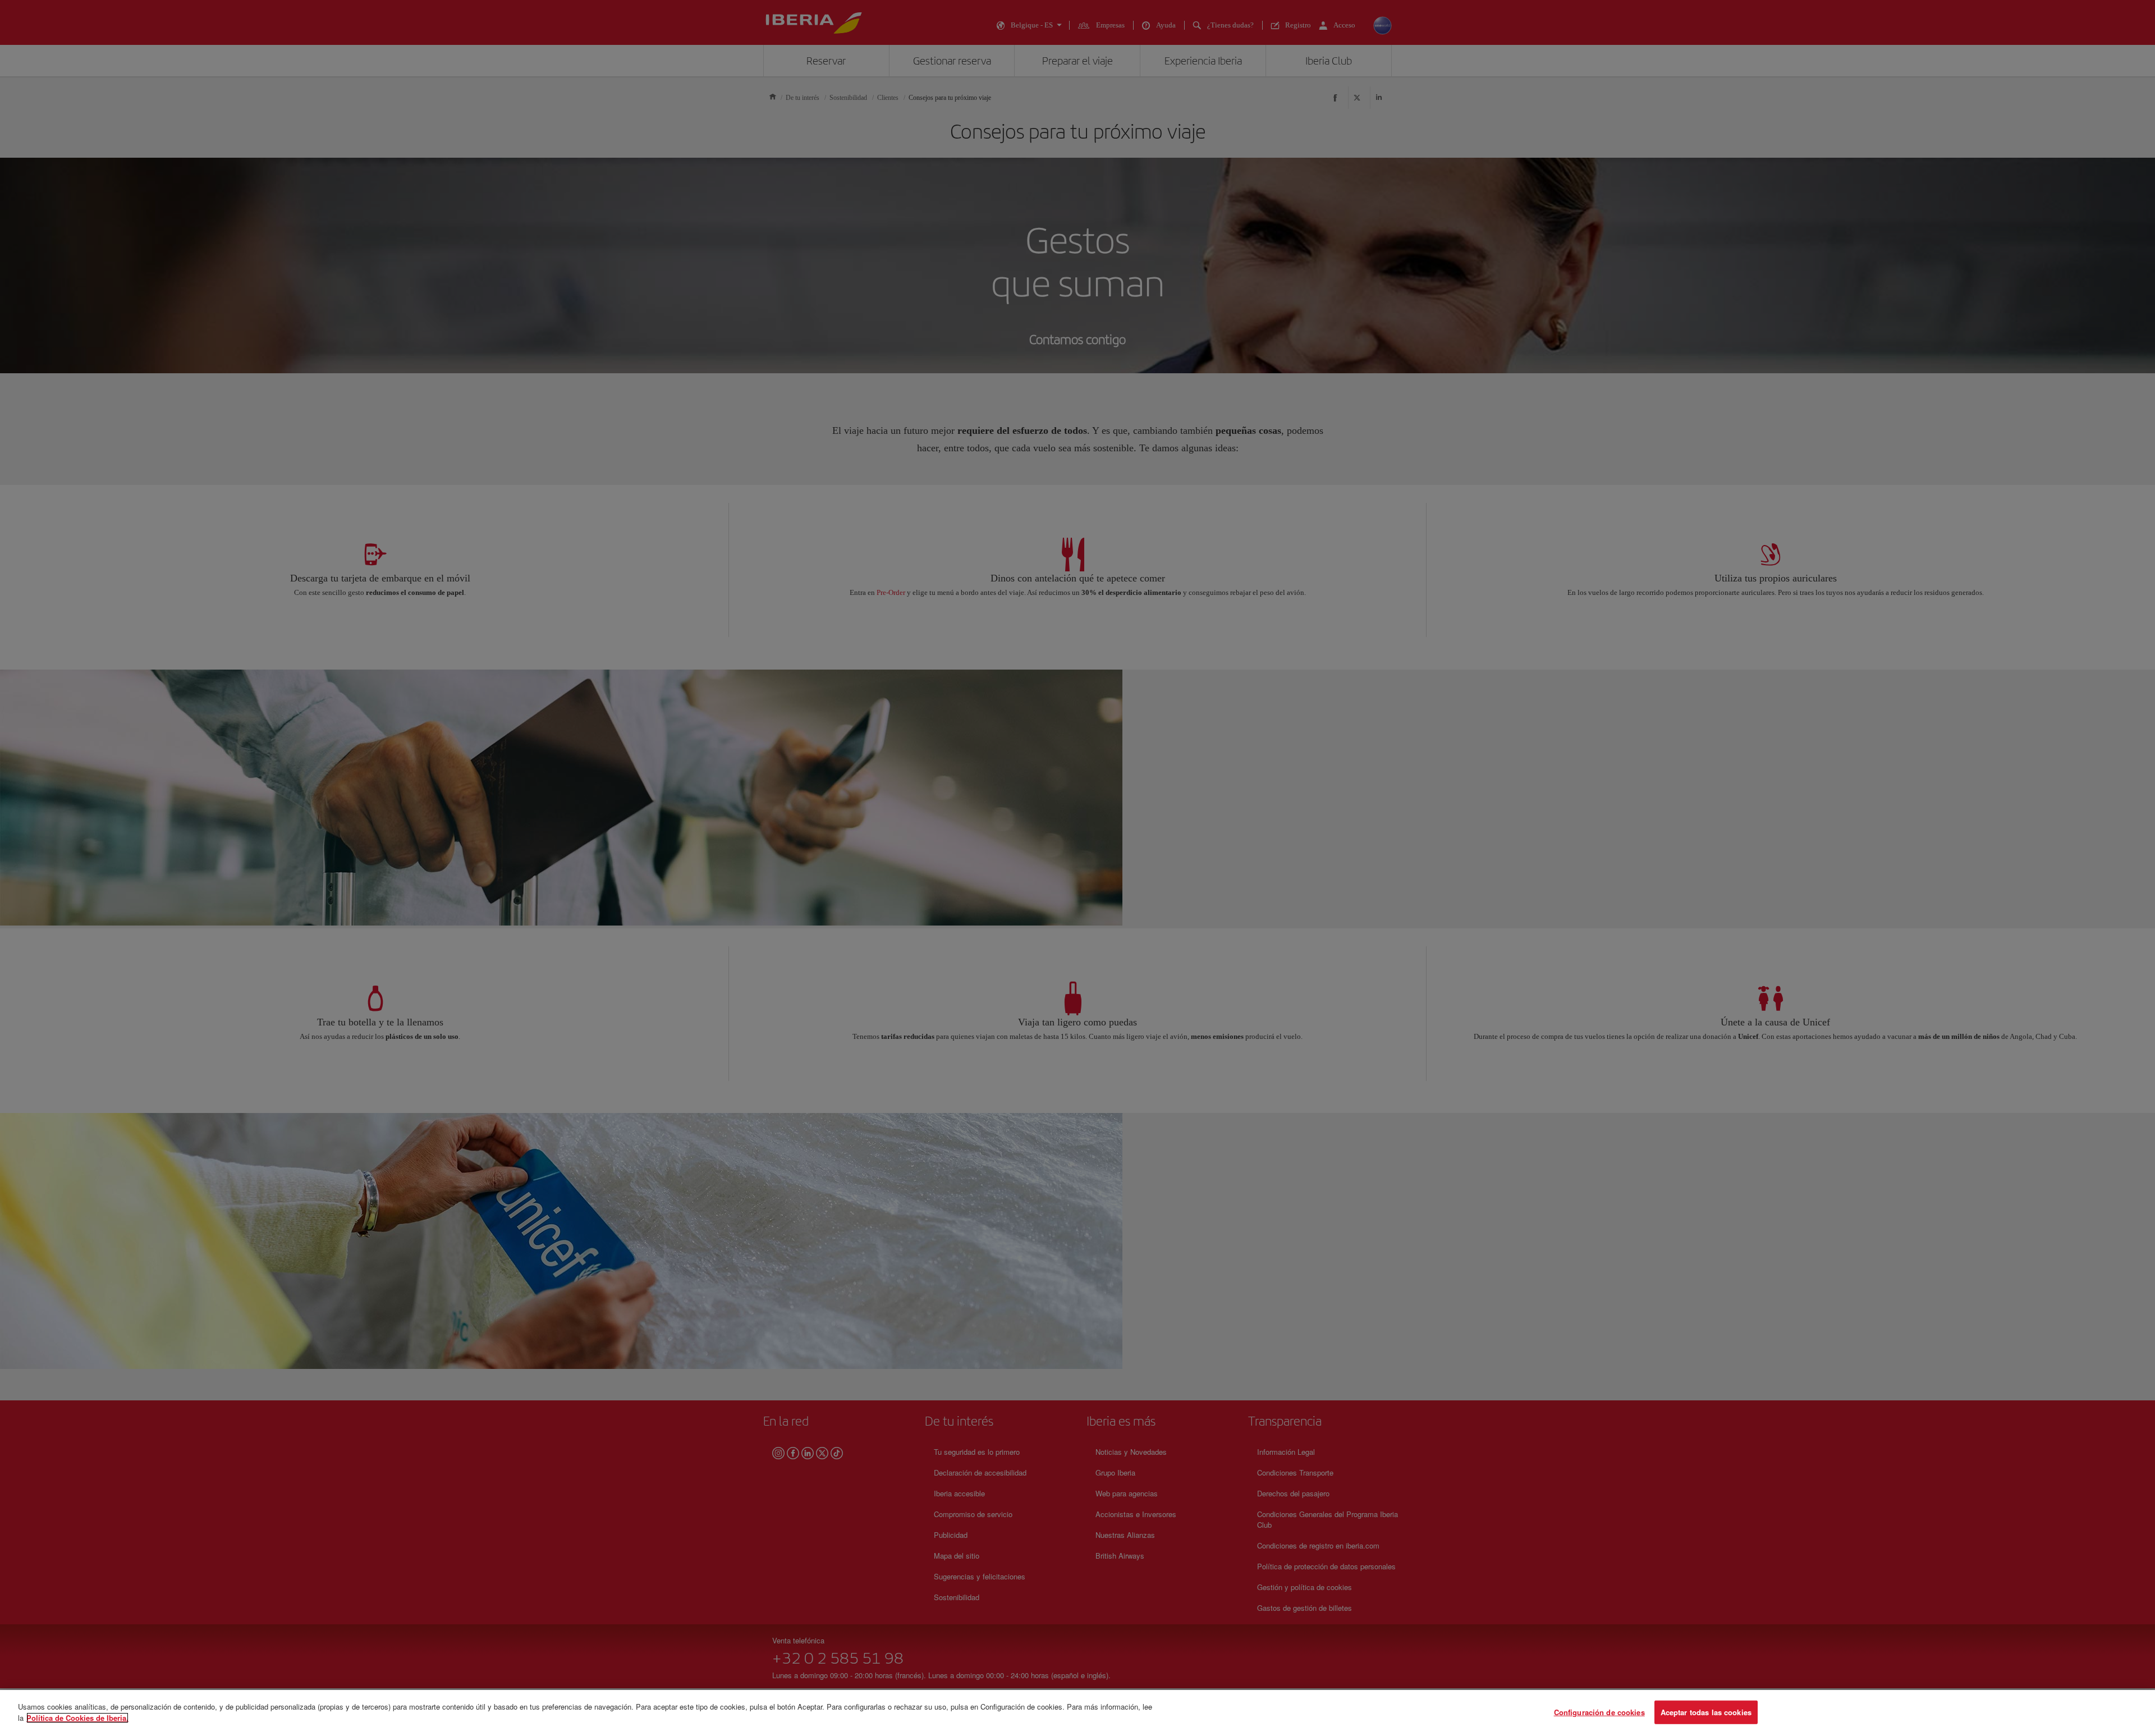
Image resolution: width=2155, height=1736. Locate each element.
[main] (1077, 1713)
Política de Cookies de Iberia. (77, 1717)
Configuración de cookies (1599, 1712)
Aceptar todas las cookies (1706, 1712)
